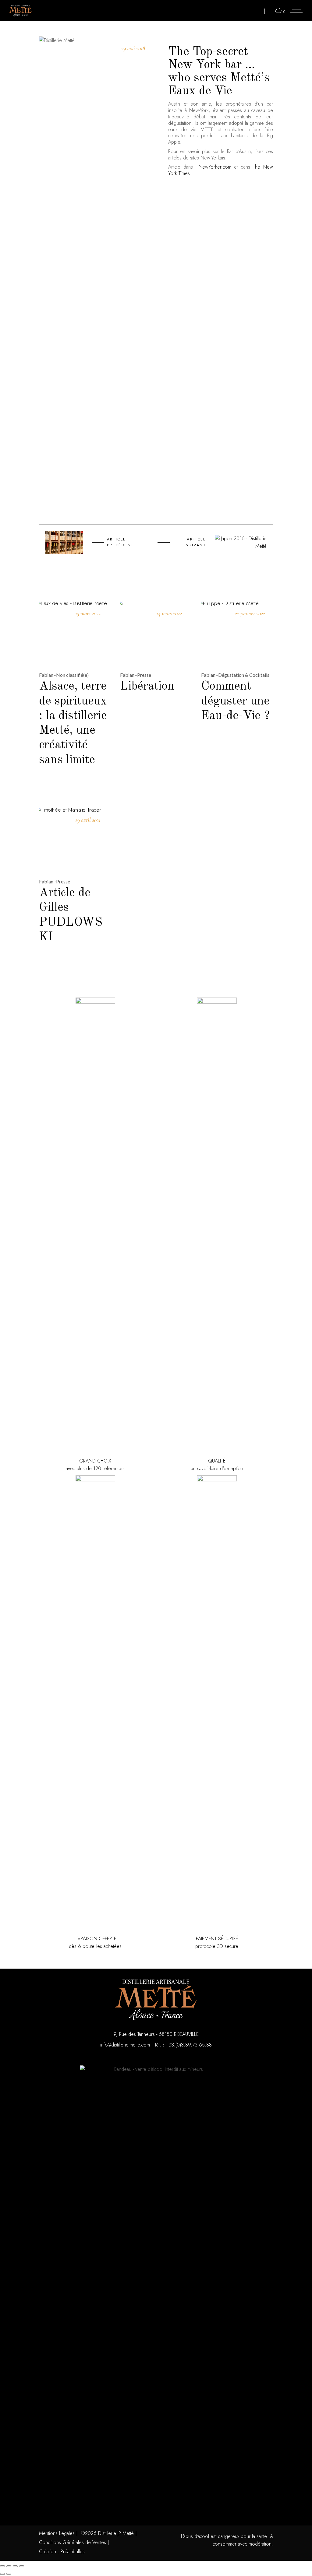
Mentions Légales (57, 2533)
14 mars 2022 (169, 613)
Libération (147, 687)
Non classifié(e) (72, 675)
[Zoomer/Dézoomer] (2, 2566)
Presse (144, 675)
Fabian (46, 675)
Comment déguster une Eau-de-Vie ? (235, 701)
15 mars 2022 (88, 613)
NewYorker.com (215, 167)
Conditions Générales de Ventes (73, 2542)
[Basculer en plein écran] (9, 2566)
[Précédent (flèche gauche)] (2, 2574)
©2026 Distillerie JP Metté (107, 2533)
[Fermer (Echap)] (22, 2566)
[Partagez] (15, 2566)
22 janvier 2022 (250, 613)
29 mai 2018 (133, 48)
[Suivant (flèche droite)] (9, 2574)
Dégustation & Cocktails (244, 675)
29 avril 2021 (88, 820)
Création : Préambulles (62, 2552)
